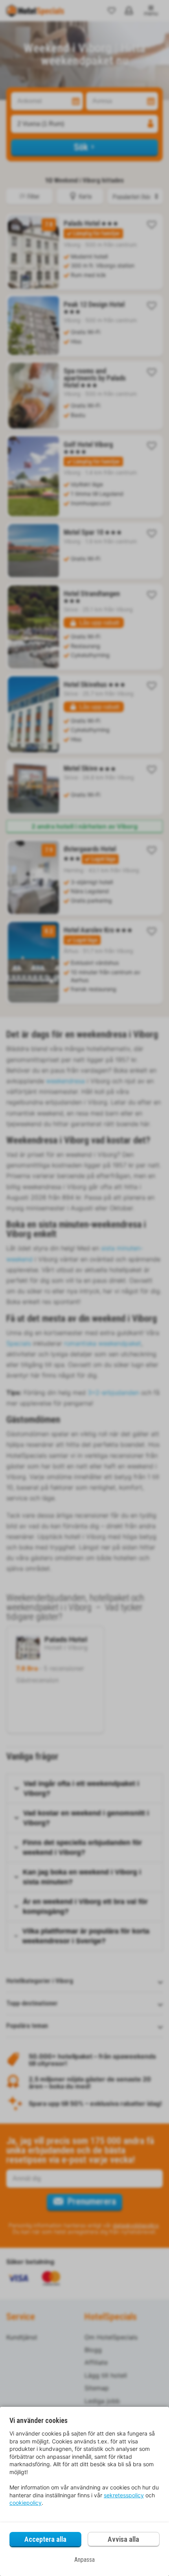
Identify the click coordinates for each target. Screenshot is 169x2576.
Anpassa (84, 2560)
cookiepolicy (26, 2503)
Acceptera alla (45, 2539)
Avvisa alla (123, 2539)
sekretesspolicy (124, 2495)
